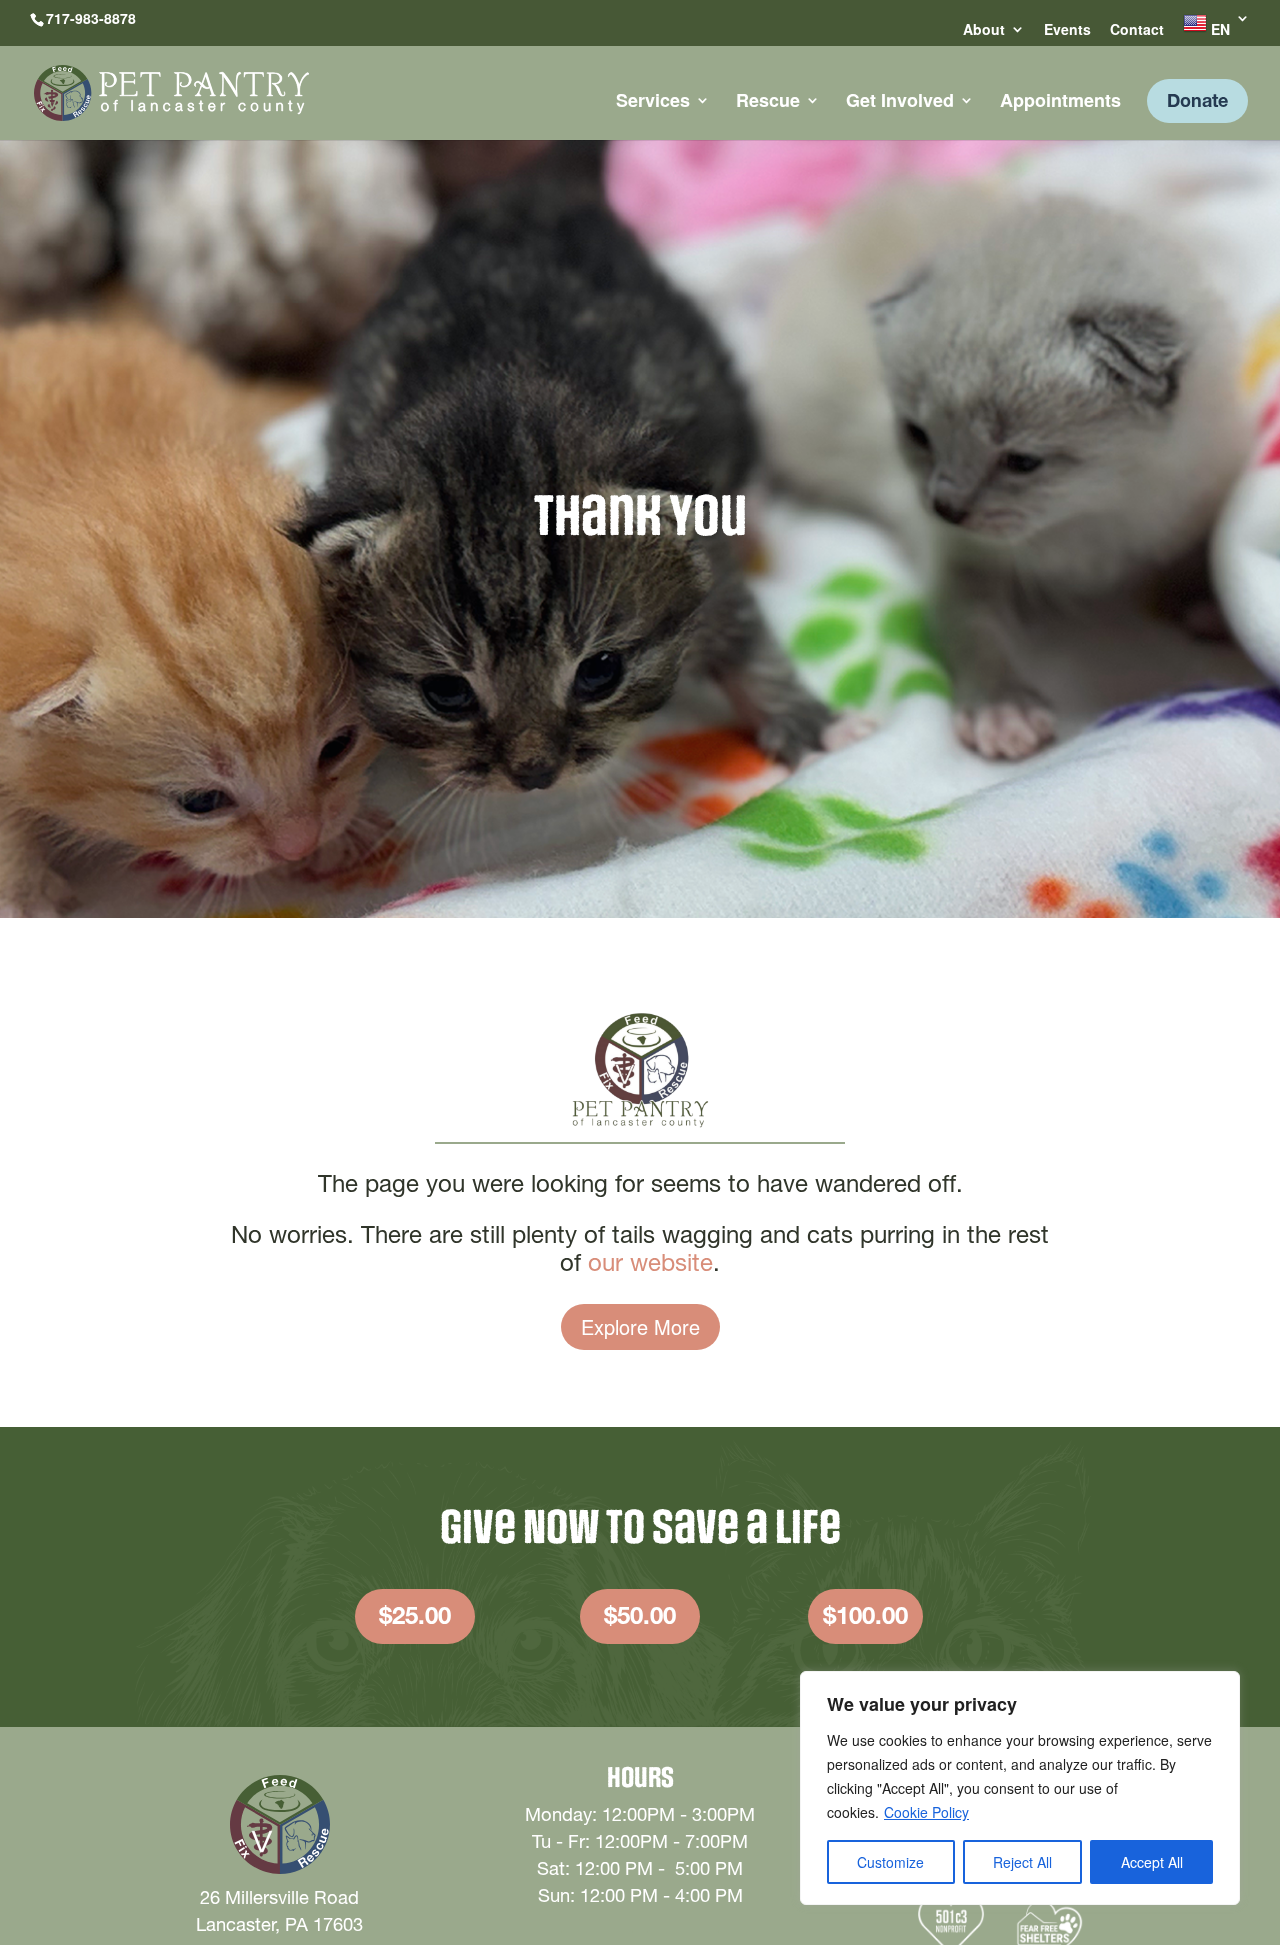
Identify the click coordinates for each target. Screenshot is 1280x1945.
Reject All (1022, 1862)
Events (1067, 30)
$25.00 (415, 1615)
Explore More (640, 1326)
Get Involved (900, 103)
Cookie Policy (926, 1812)
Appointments (1060, 103)
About (984, 30)
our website (650, 1262)
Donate (1197, 100)
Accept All (1152, 1862)
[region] (1020, 1788)
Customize (890, 1862)
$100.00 (865, 1615)
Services (653, 103)
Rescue (768, 103)
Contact (1137, 30)
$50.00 (640, 1615)
